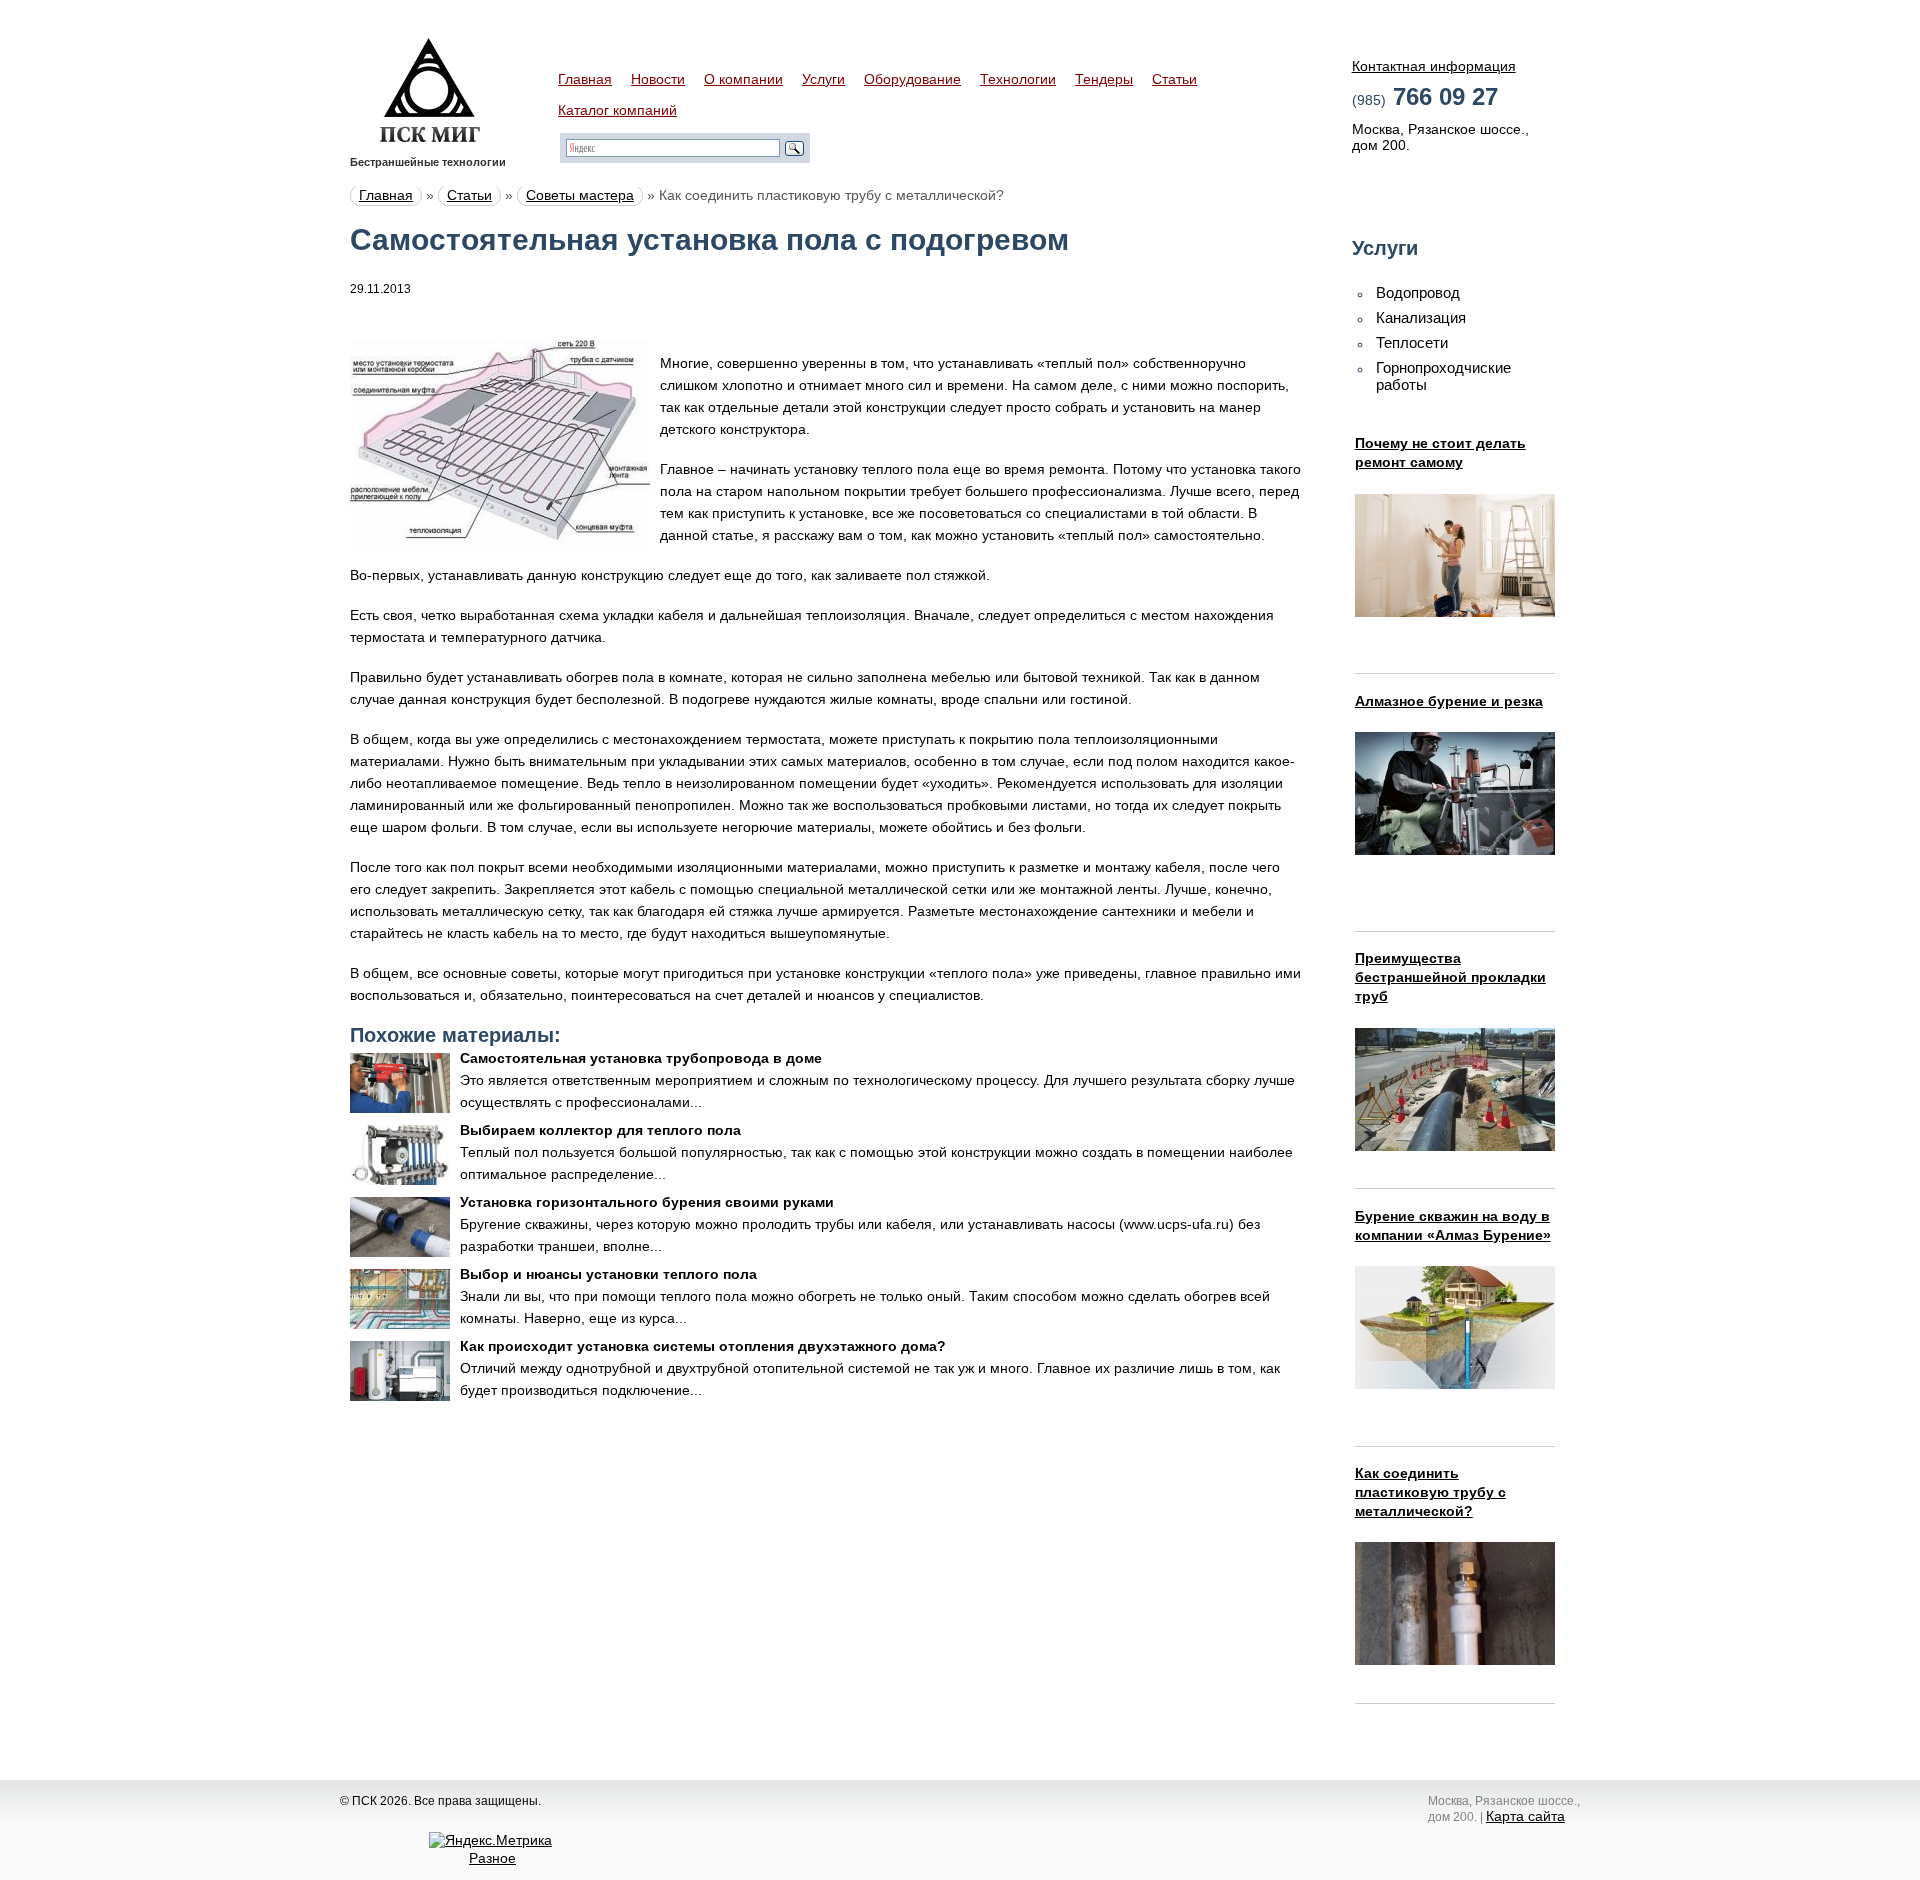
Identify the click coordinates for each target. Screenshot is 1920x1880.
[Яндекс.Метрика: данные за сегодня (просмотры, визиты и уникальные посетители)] (490, 1840)
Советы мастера (580, 195)
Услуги (823, 79)
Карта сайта (1525, 1816)
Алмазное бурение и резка (1449, 701)
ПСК (430, 90)
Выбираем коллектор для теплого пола (600, 1130)
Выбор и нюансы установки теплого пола (608, 1274)
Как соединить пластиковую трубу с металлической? (1430, 1492)
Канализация (1421, 317)
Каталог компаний (617, 110)
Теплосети (1412, 342)
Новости (658, 79)
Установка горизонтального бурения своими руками (647, 1202)
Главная (585, 79)
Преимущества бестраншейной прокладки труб (1450, 977)
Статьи (1174, 79)
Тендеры (1104, 79)
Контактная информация (1434, 66)
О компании (743, 79)
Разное (492, 1858)
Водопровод (1418, 292)
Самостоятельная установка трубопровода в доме (641, 1058)
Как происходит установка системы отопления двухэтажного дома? (703, 1346)
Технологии (1018, 79)
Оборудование (912, 79)
